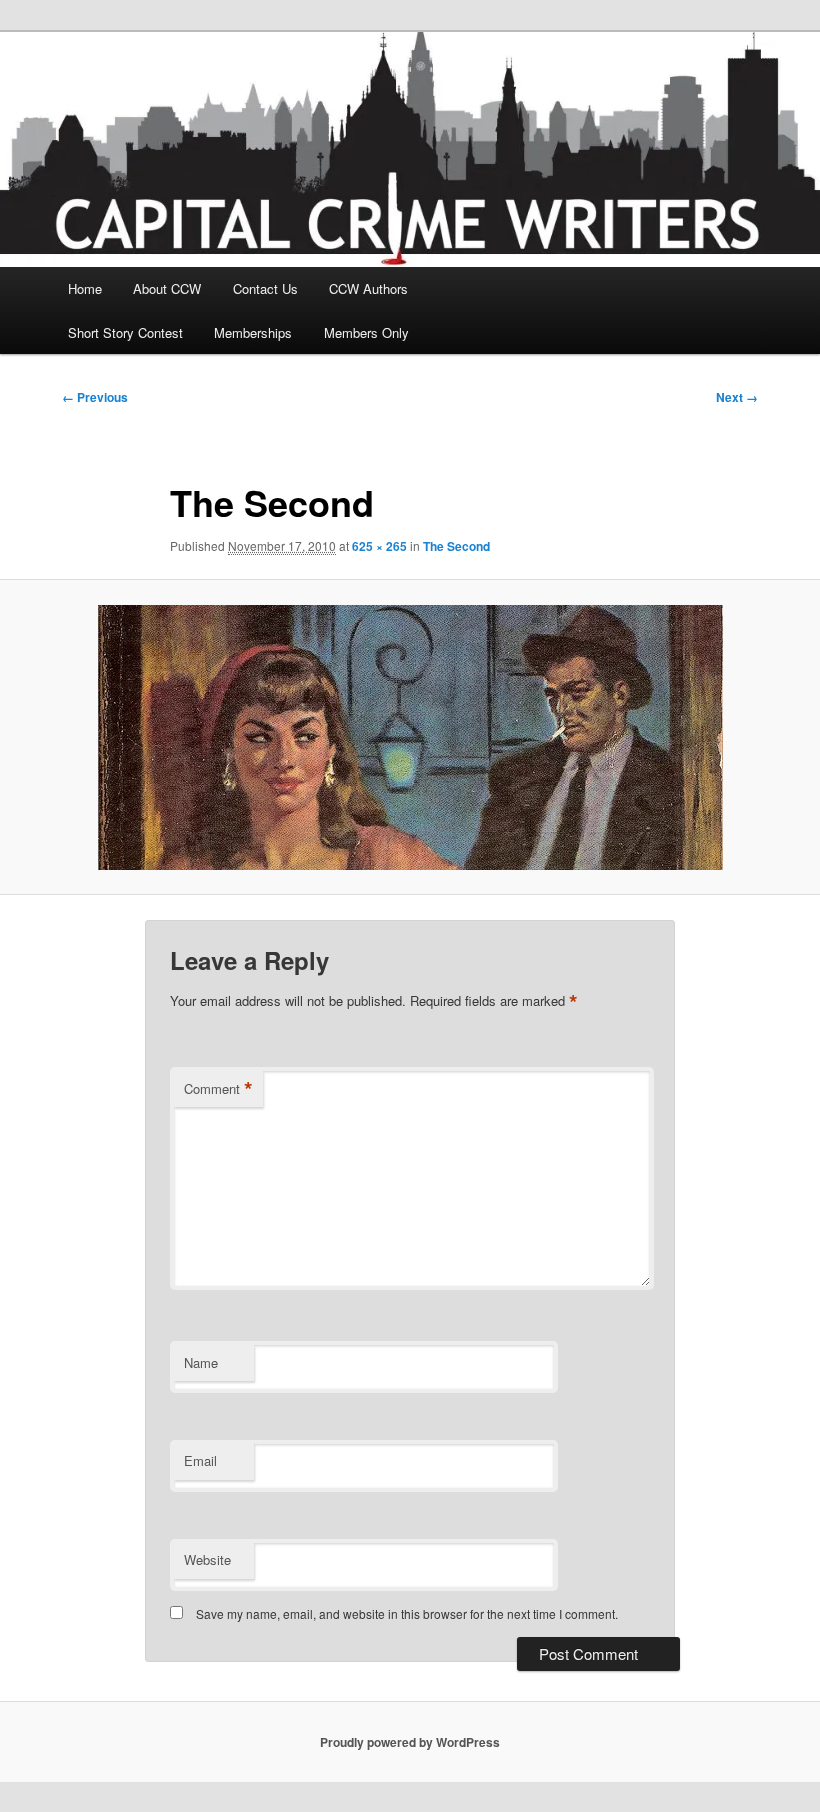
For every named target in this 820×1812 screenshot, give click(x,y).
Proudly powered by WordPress (410, 1742)
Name (201, 1362)
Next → (737, 397)
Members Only (366, 332)
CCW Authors (368, 288)
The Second (456, 546)
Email (200, 1460)
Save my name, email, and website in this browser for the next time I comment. (407, 1613)
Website (207, 1559)
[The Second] (410, 737)
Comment (218, 1089)
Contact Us (265, 288)
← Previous (95, 397)
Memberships (253, 332)
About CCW (167, 288)
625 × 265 (379, 546)
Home (85, 288)
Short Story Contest (125, 332)
